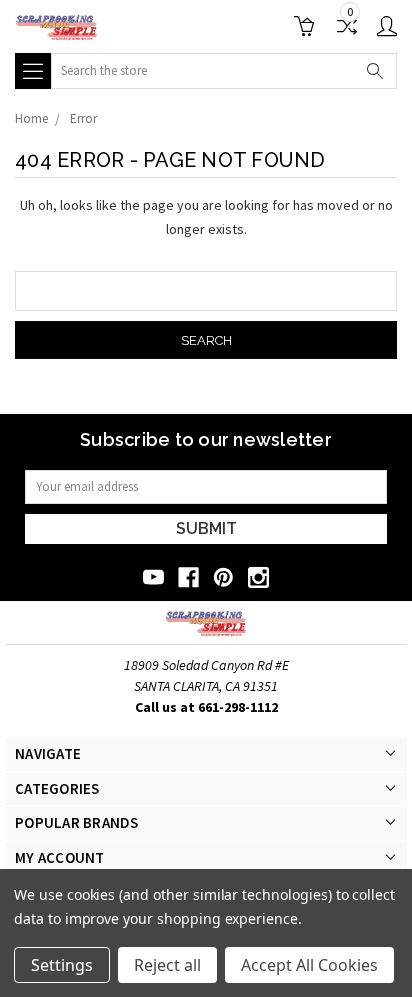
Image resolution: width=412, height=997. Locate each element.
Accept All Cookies (309, 965)
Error (83, 118)
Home (31, 118)
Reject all (167, 965)
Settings (62, 965)
